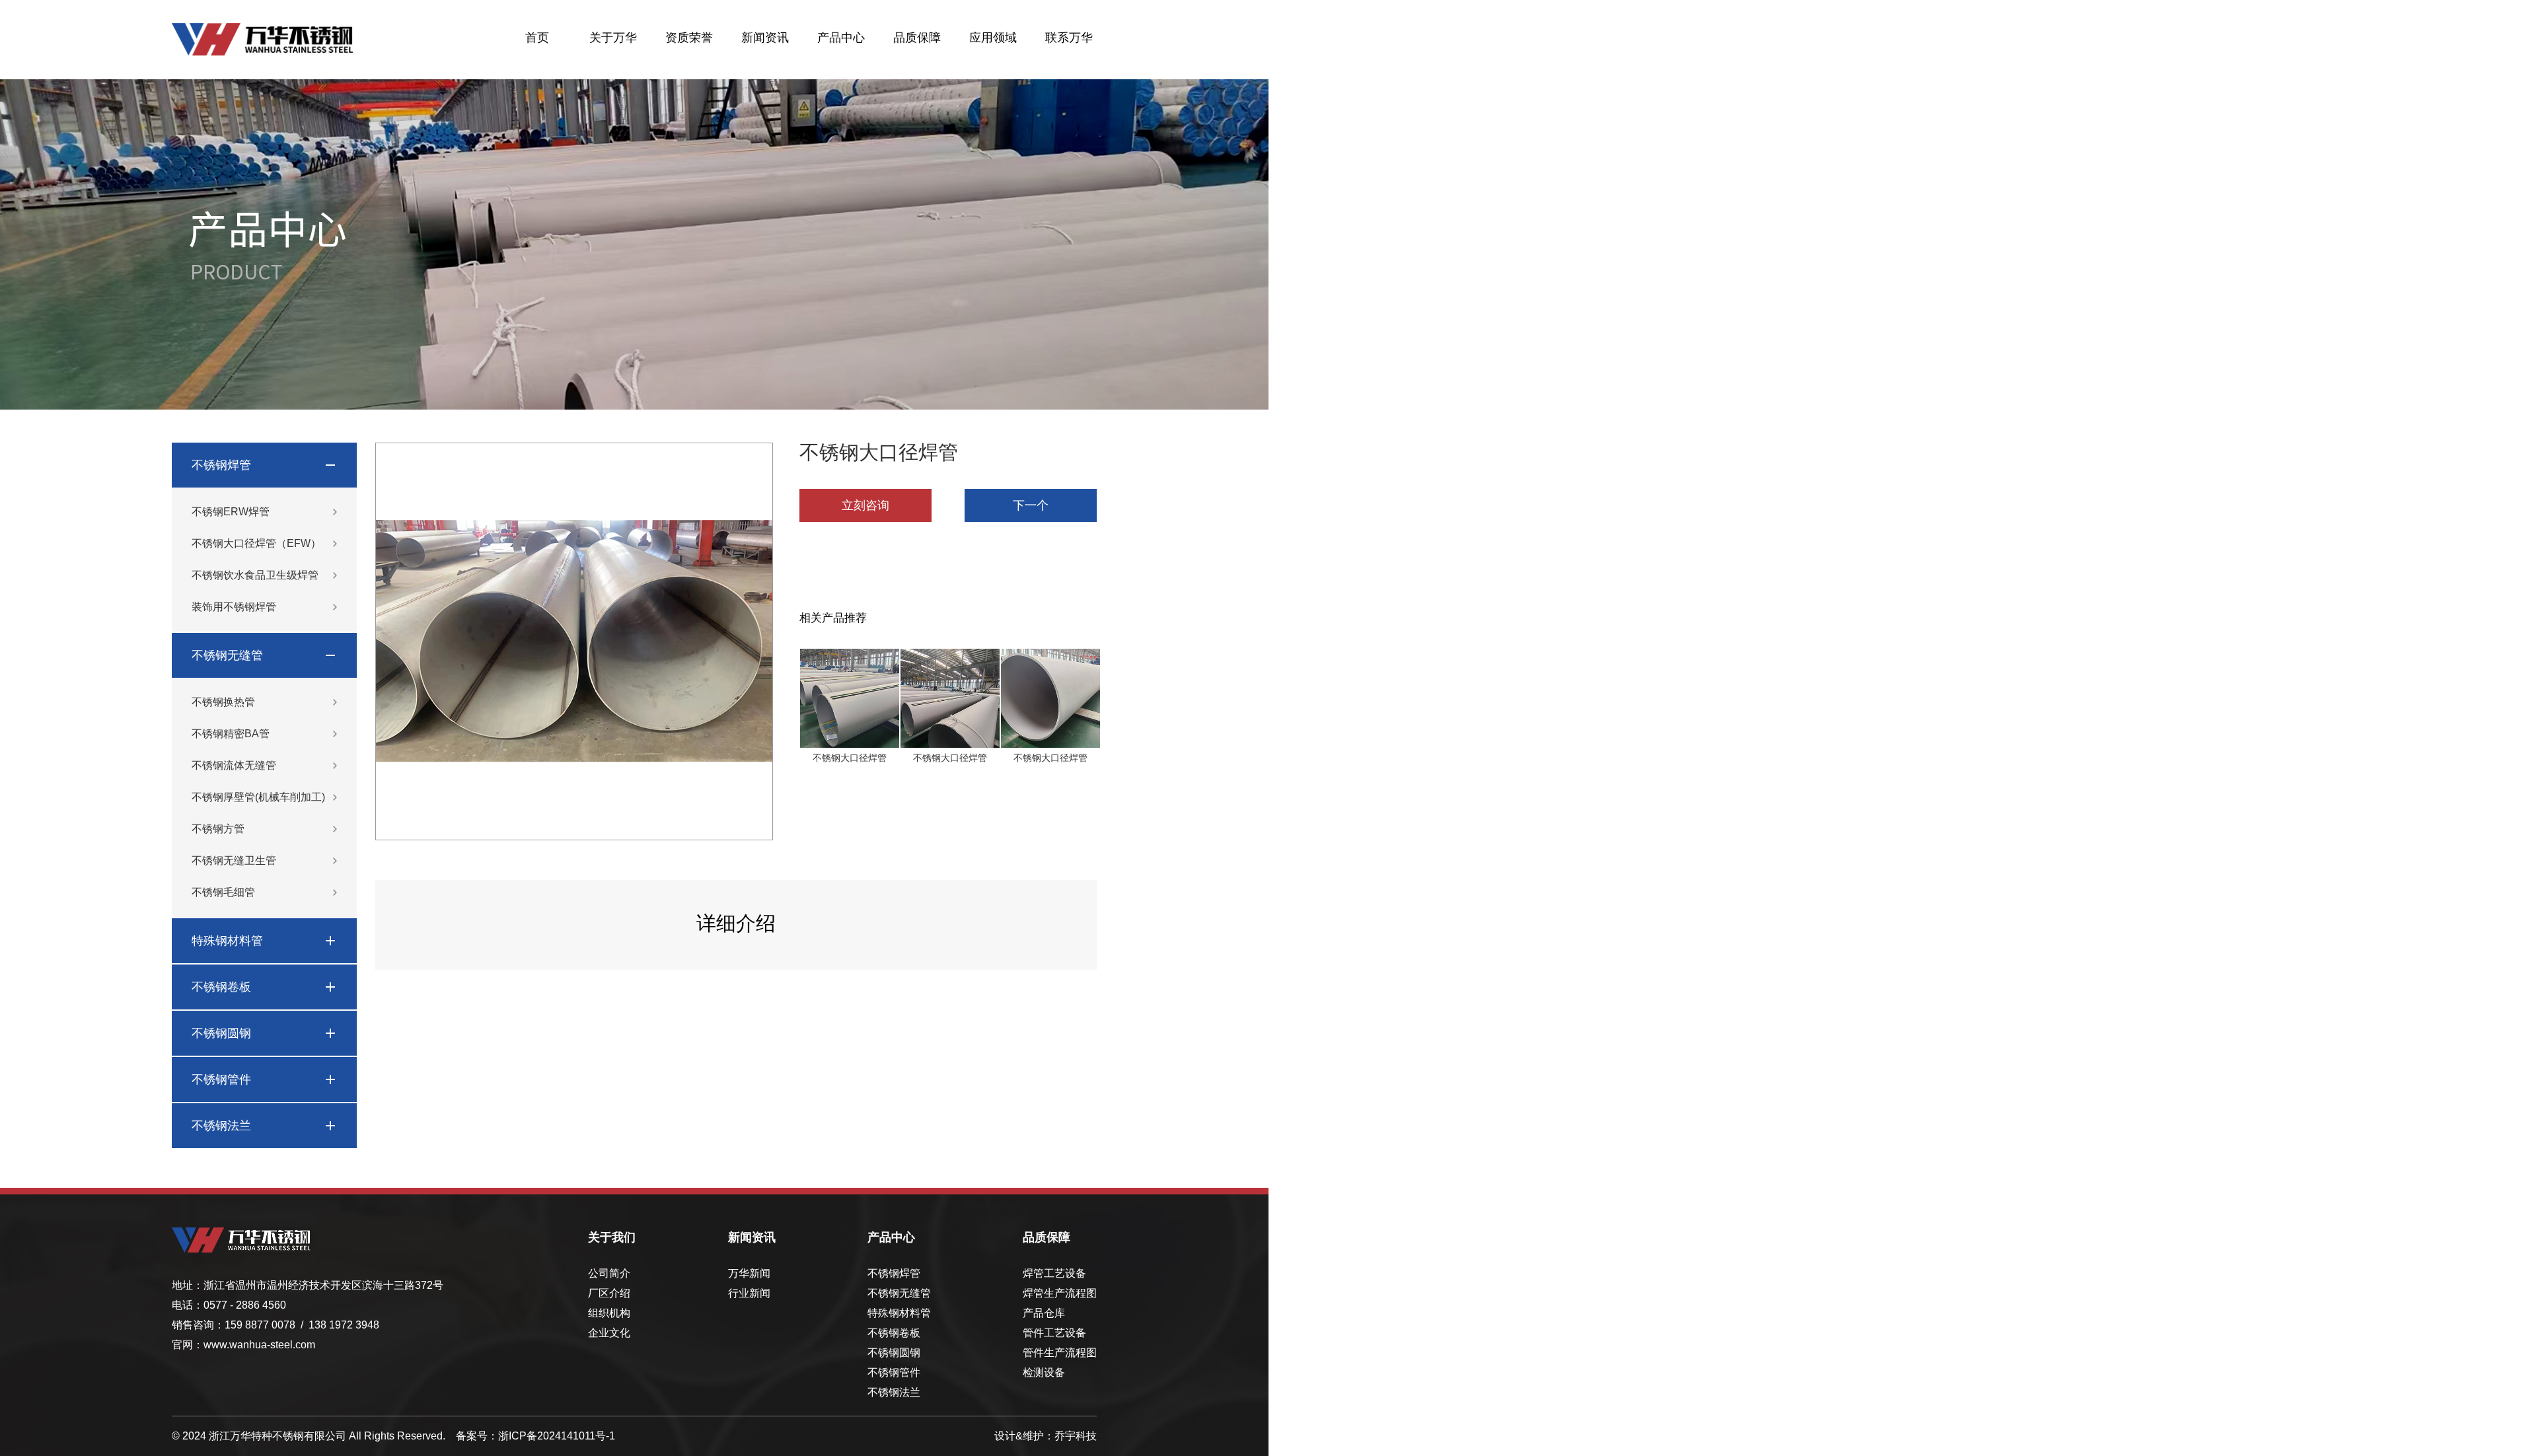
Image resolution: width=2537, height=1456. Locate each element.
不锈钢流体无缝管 (234, 765)
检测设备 (1044, 1372)
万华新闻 (749, 1273)
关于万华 (613, 38)
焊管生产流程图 (1060, 1293)
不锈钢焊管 (221, 465)
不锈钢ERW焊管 (231, 512)
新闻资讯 (765, 38)
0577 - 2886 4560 (245, 1305)
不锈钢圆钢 (221, 1033)
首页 (537, 38)
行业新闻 (749, 1293)
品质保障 (917, 38)
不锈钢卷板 (221, 987)
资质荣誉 (689, 38)
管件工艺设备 (1054, 1333)
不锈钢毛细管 (223, 892)
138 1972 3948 (344, 1325)
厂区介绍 (609, 1293)
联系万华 (1069, 38)
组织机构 (609, 1313)
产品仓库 (1044, 1313)
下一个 (1031, 505)
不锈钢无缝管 (227, 655)
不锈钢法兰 (221, 1126)
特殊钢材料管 (227, 941)
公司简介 (609, 1273)
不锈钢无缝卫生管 (234, 860)
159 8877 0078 (260, 1325)
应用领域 (993, 38)
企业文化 (609, 1333)
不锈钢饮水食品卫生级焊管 (255, 575)
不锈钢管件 (221, 1079)
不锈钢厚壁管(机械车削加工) (258, 797)
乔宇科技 (1076, 1436)
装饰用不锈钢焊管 (234, 607)
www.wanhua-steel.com (259, 1345)
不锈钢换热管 (223, 702)
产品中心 (841, 38)
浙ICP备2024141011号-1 (557, 1436)
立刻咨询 (865, 505)
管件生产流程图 (1060, 1353)
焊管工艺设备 (1054, 1273)
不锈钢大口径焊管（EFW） (256, 543)
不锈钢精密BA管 (231, 734)
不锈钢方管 (218, 829)
